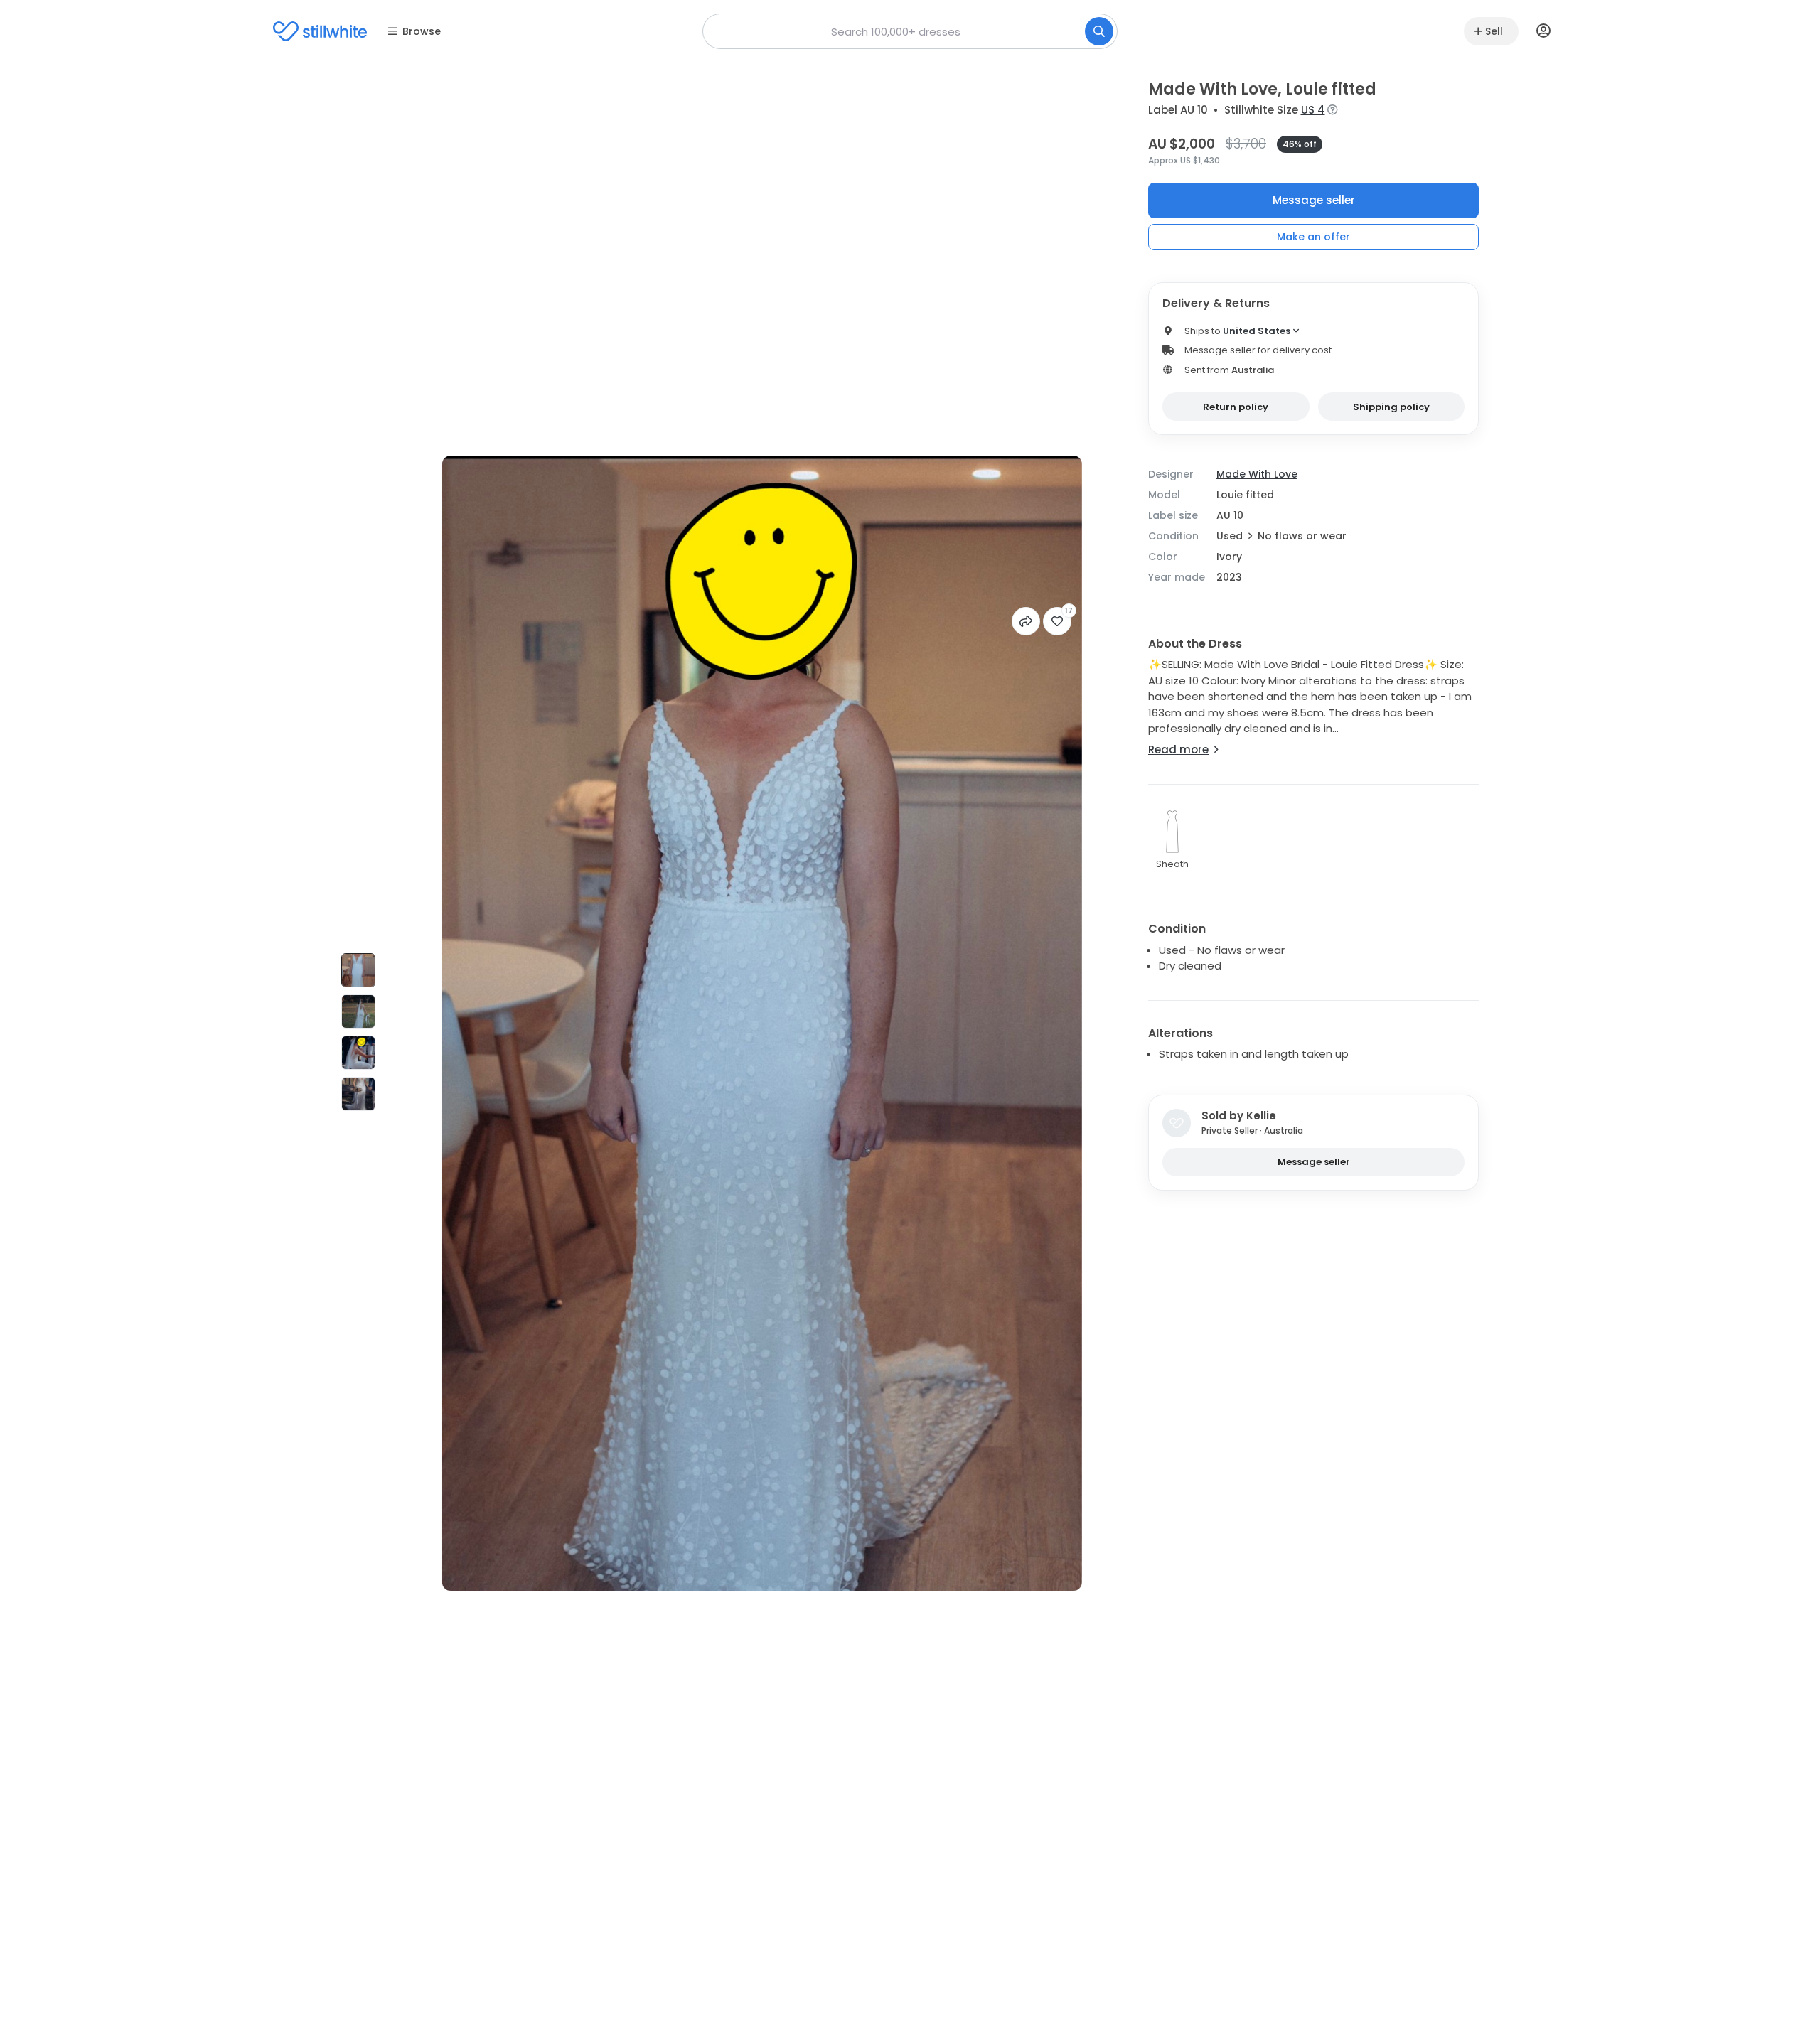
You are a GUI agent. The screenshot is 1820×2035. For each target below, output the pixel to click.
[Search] (1099, 31)
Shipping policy (1391, 407)
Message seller (1314, 200)
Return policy (1236, 407)
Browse (422, 31)
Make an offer (1313, 237)
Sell (1494, 31)
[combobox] (910, 31)
